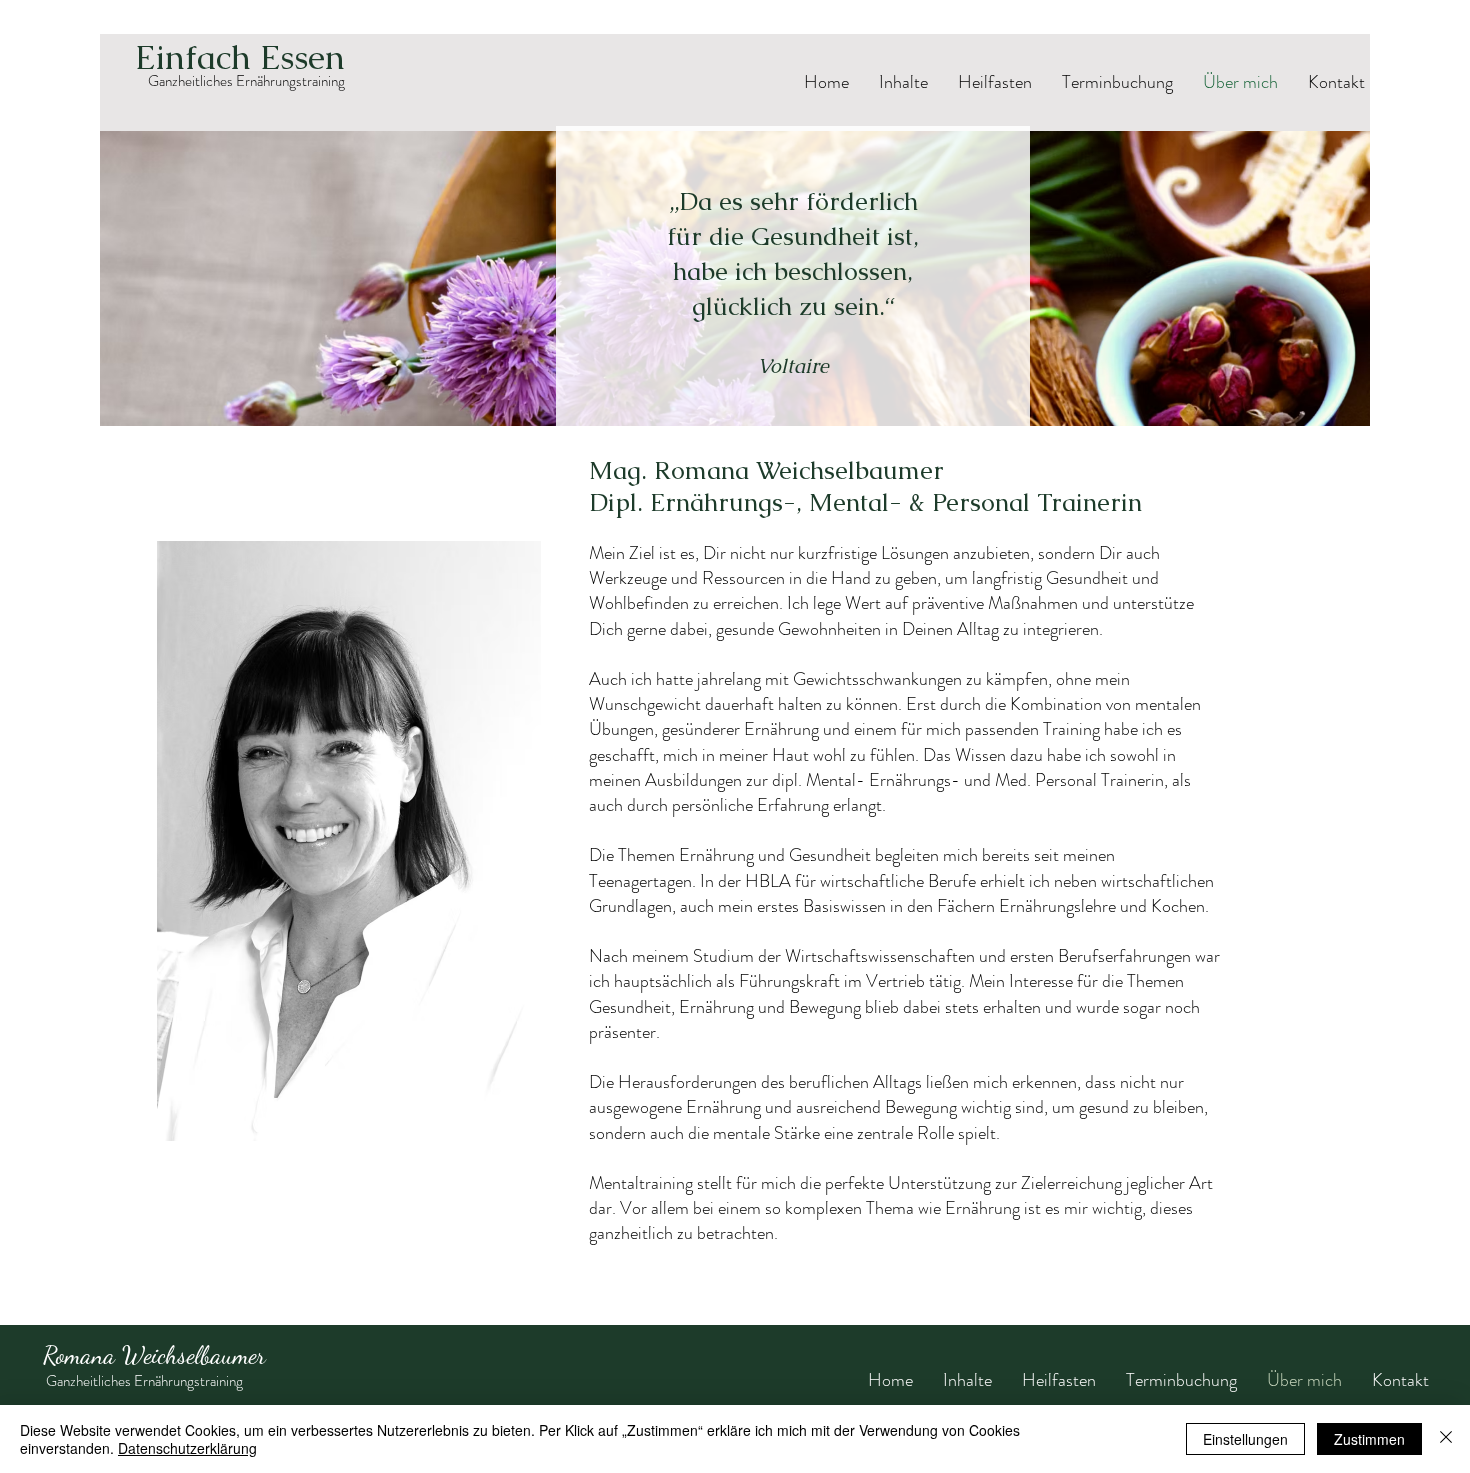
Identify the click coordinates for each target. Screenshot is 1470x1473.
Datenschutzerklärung (187, 1448)
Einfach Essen (240, 57)
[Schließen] (1446, 1439)
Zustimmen (1369, 1439)
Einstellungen (1245, 1439)
